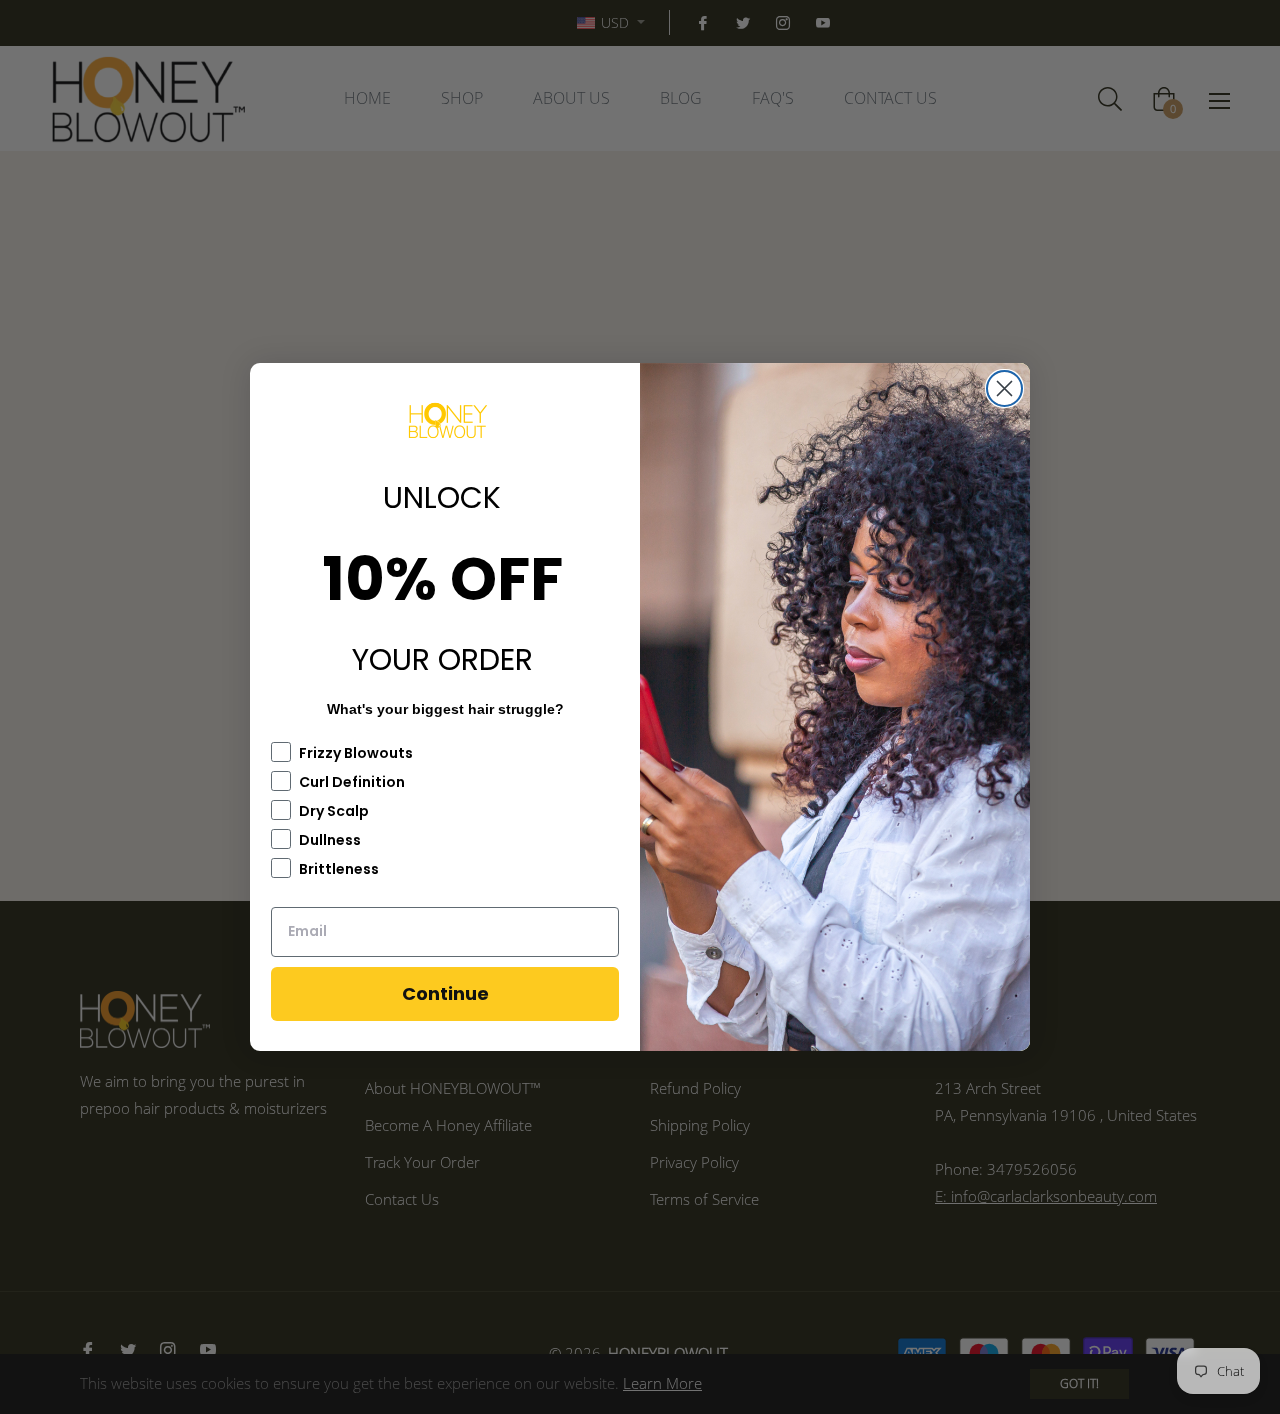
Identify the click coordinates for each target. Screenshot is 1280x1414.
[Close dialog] (1004, 388)
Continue (445, 993)
